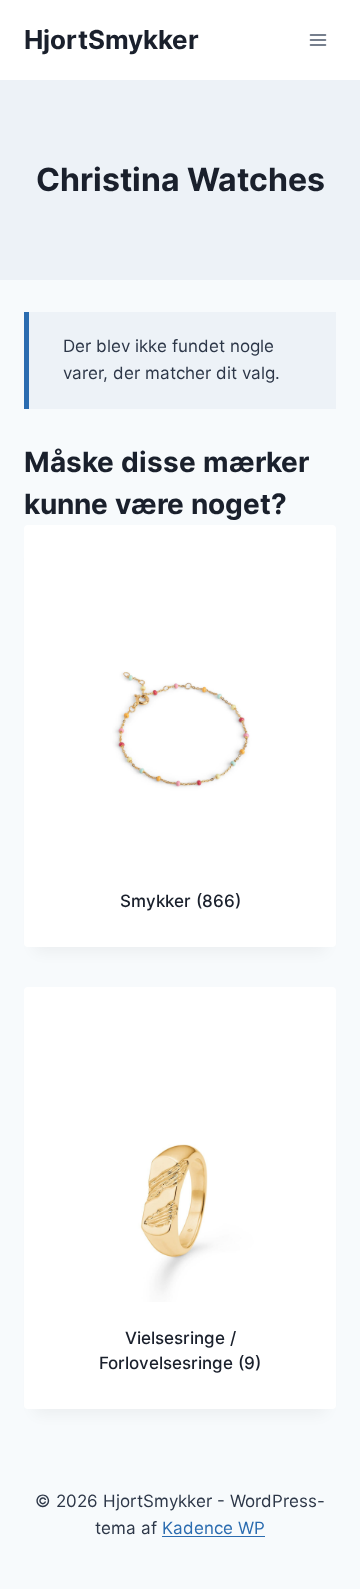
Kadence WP (213, 1528)
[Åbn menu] (317, 39)
